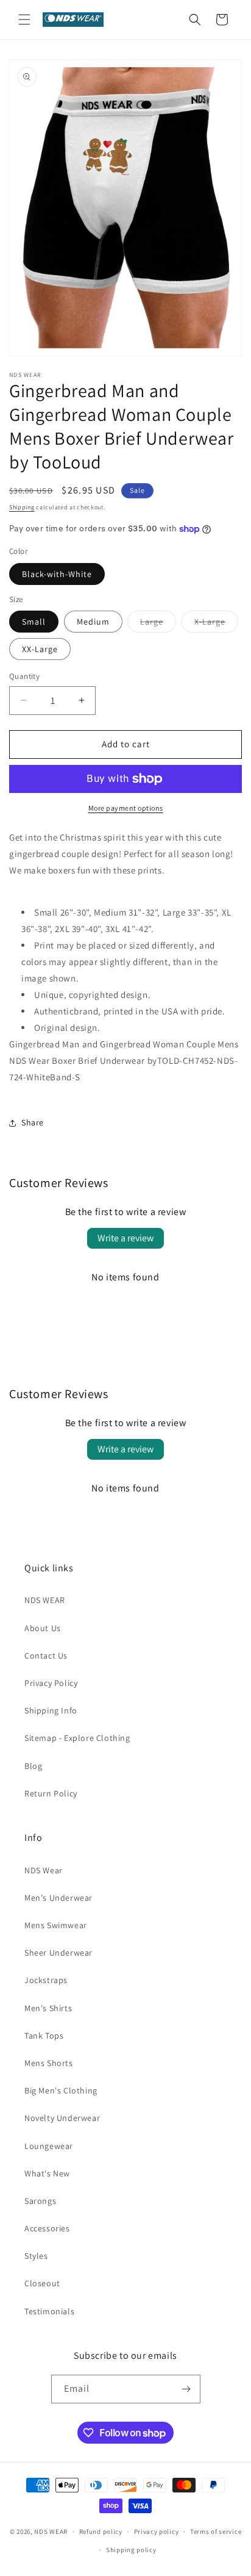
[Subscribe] (186, 2389)
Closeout (42, 2283)
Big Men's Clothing (61, 2090)
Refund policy (101, 2531)
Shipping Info (51, 1710)
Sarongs (40, 2201)
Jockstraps (46, 1980)
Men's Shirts (48, 2008)
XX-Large (40, 649)
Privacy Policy (51, 1683)
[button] (24, 20)
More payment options (126, 808)
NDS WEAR (45, 1600)
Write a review (125, 1238)
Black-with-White (57, 574)
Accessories (47, 2228)
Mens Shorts (49, 2063)
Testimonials (49, 2311)
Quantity (24, 676)
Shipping (22, 507)
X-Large (216, 624)
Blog (33, 1766)
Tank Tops (44, 2036)
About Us (43, 1628)
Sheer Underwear (58, 1953)
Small (34, 622)
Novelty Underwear (62, 2118)
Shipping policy (131, 2550)
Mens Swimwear (56, 1925)
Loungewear (49, 2146)
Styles (36, 2256)
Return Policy (51, 1793)
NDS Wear (44, 1870)
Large (158, 624)
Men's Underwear (58, 1898)
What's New (47, 2173)
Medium (93, 622)
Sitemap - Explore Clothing (77, 1738)
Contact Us (46, 1656)
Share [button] (33, 1122)
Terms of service (216, 2531)
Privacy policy (157, 2531)
